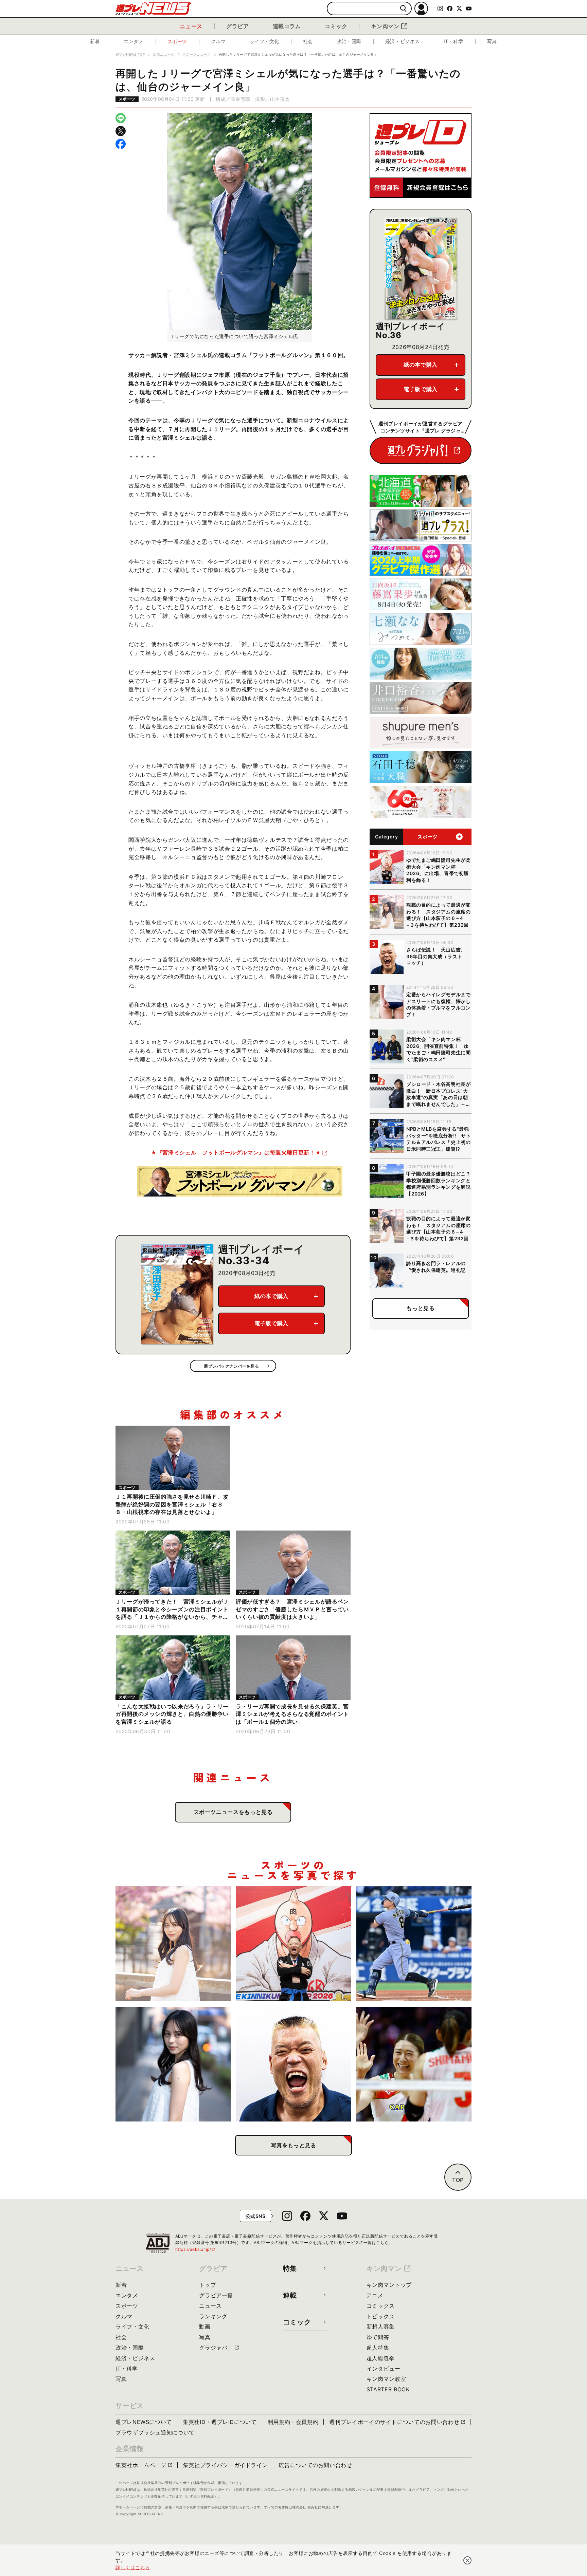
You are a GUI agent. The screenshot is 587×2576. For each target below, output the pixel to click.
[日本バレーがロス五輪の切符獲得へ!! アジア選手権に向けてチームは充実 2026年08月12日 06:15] (414, 2064)
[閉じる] (467, 2560)
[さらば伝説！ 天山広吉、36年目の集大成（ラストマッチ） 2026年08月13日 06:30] (294, 2064)
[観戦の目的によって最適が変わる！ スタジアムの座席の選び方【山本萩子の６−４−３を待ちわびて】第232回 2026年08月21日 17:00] (173, 1944)
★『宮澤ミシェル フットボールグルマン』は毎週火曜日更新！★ (236, 1152)
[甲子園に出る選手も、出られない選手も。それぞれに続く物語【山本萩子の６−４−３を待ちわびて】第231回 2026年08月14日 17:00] (173, 2064)
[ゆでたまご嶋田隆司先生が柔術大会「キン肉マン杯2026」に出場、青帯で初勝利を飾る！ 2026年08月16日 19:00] (294, 1944)
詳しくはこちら (133, 2567)
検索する (403, 9)
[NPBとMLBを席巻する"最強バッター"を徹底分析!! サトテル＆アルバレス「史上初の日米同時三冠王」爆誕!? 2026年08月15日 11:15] (414, 1944)
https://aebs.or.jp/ (196, 2249)
